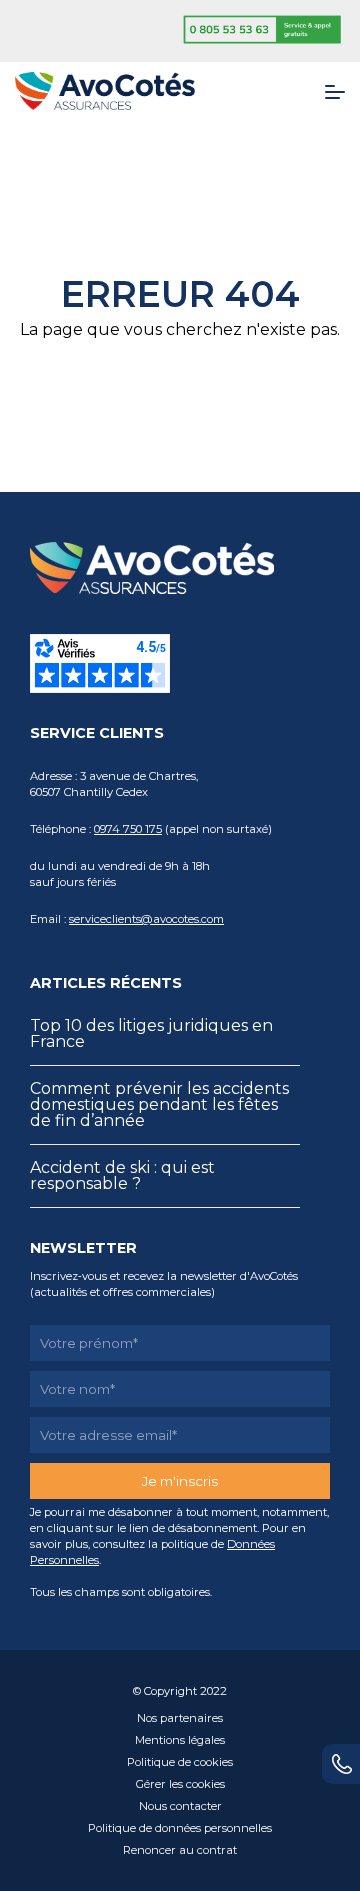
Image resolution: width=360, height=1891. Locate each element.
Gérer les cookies (180, 1784)
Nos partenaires (180, 1718)
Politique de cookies (180, 1762)
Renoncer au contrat (180, 1850)
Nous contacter (180, 1806)
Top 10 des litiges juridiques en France (151, 1033)
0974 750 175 (128, 829)
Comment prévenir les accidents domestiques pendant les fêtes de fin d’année (159, 1104)
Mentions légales (180, 1740)
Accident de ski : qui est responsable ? (122, 1175)
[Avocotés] (105, 89)
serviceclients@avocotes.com (146, 919)
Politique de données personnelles (180, 1828)
